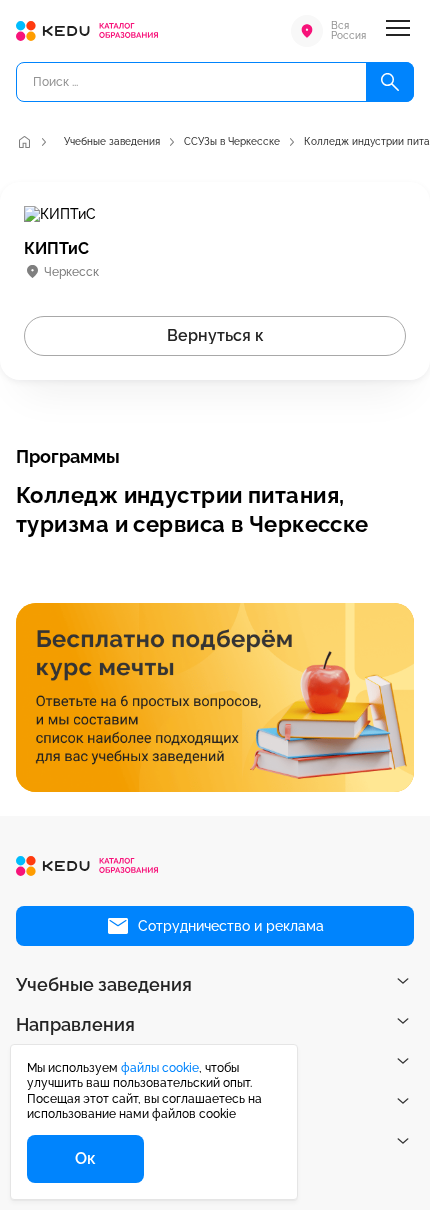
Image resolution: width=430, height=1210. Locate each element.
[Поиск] (390, 82)
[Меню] (398, 31)
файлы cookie (160, 1068)
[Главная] (24, 142)
